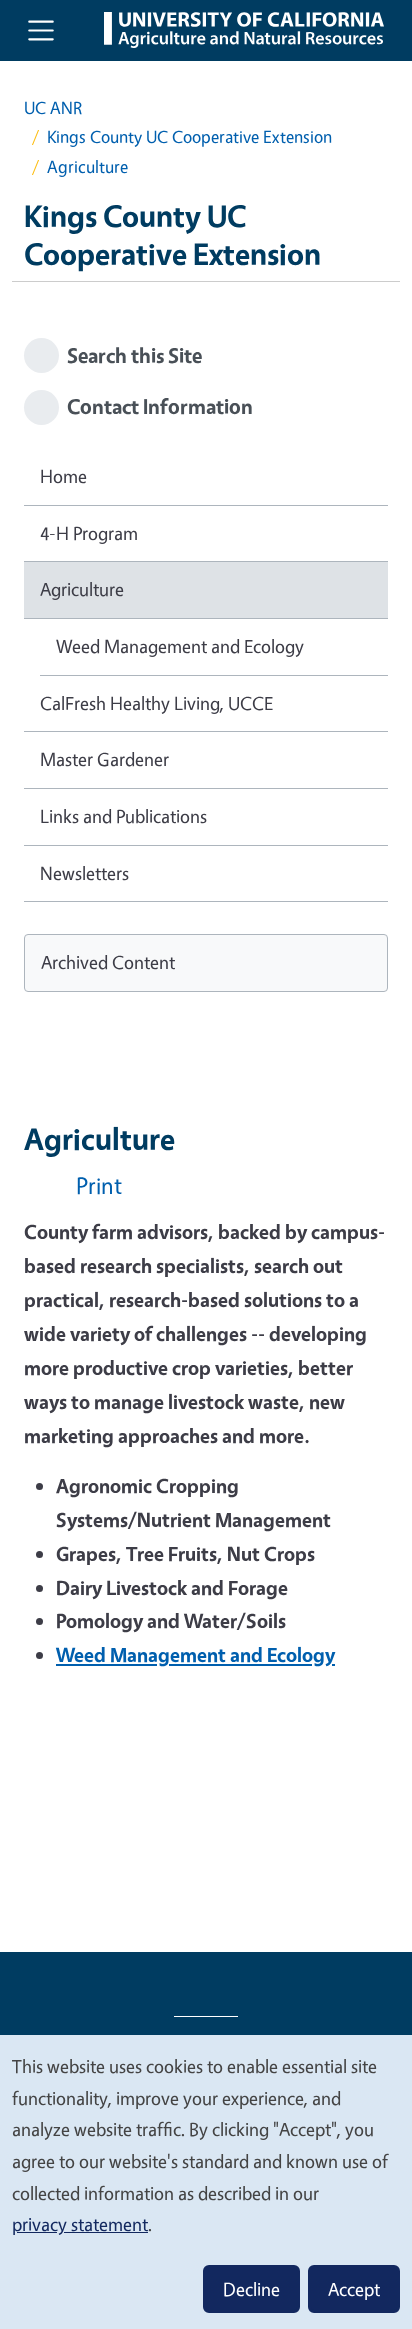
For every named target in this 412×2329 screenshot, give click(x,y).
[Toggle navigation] (41, 30)
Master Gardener (104, 759)
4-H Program (89, 533)
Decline (251, 2289)
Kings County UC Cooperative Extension (189, 136)
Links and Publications (123, 816)
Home (63, 476)
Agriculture (82, 589)
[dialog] (206, 2181)
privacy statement (80, 2224)
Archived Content (108, 962)
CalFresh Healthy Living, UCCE (156, 703)
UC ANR (53, 107)
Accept (354, 2289)
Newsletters (84, 873)
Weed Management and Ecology (180, 646)
